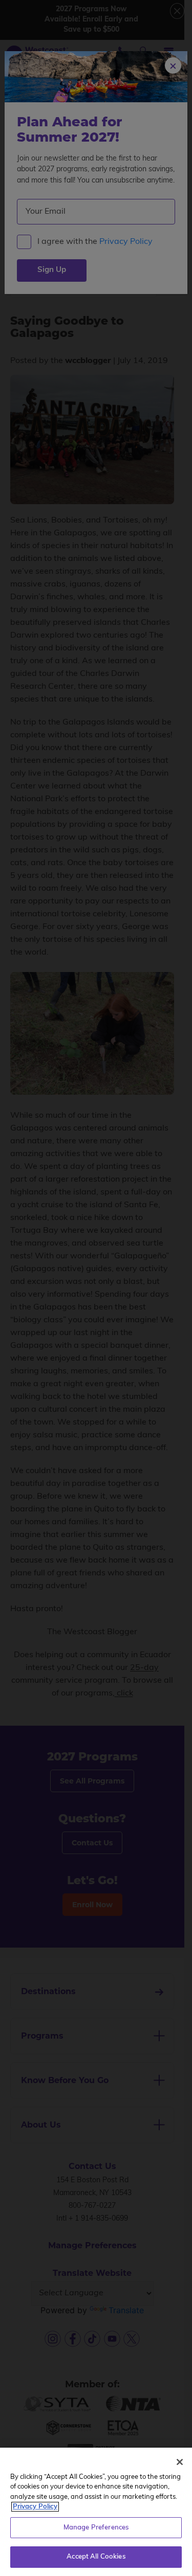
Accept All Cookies (96, 2557)
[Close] (180, 2462)
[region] (96, 2512)
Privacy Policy (35, 2507)
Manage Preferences (96, 2528)
